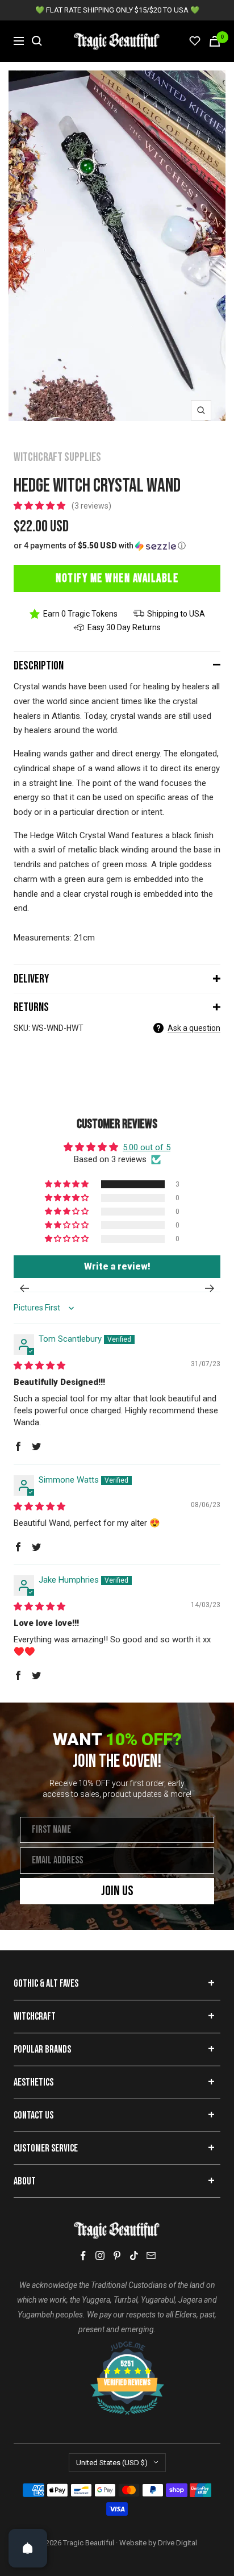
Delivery (31, 979)
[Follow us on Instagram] (100, 2255)
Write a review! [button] (117, 1266)
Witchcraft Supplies (57, 457)
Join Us (117, 1891)
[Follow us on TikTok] (134, 2255)
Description (39, 666)
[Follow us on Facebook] (83, 2256)
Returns (31, 1007)
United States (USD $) (112, 2463)
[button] (41, 506)
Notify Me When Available (117, 578)
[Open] (28, 2548)
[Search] (37, 41)
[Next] (210, 1288)
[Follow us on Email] (151, 2255)
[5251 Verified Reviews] (117, 2347)
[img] (39, 1366)
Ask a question (194, 1028)
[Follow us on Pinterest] (117, 2255)
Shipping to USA (176, 614)
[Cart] (215, 41)
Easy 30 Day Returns (124, 627)
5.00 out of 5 (147, 1147)
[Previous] (24, 1288)
